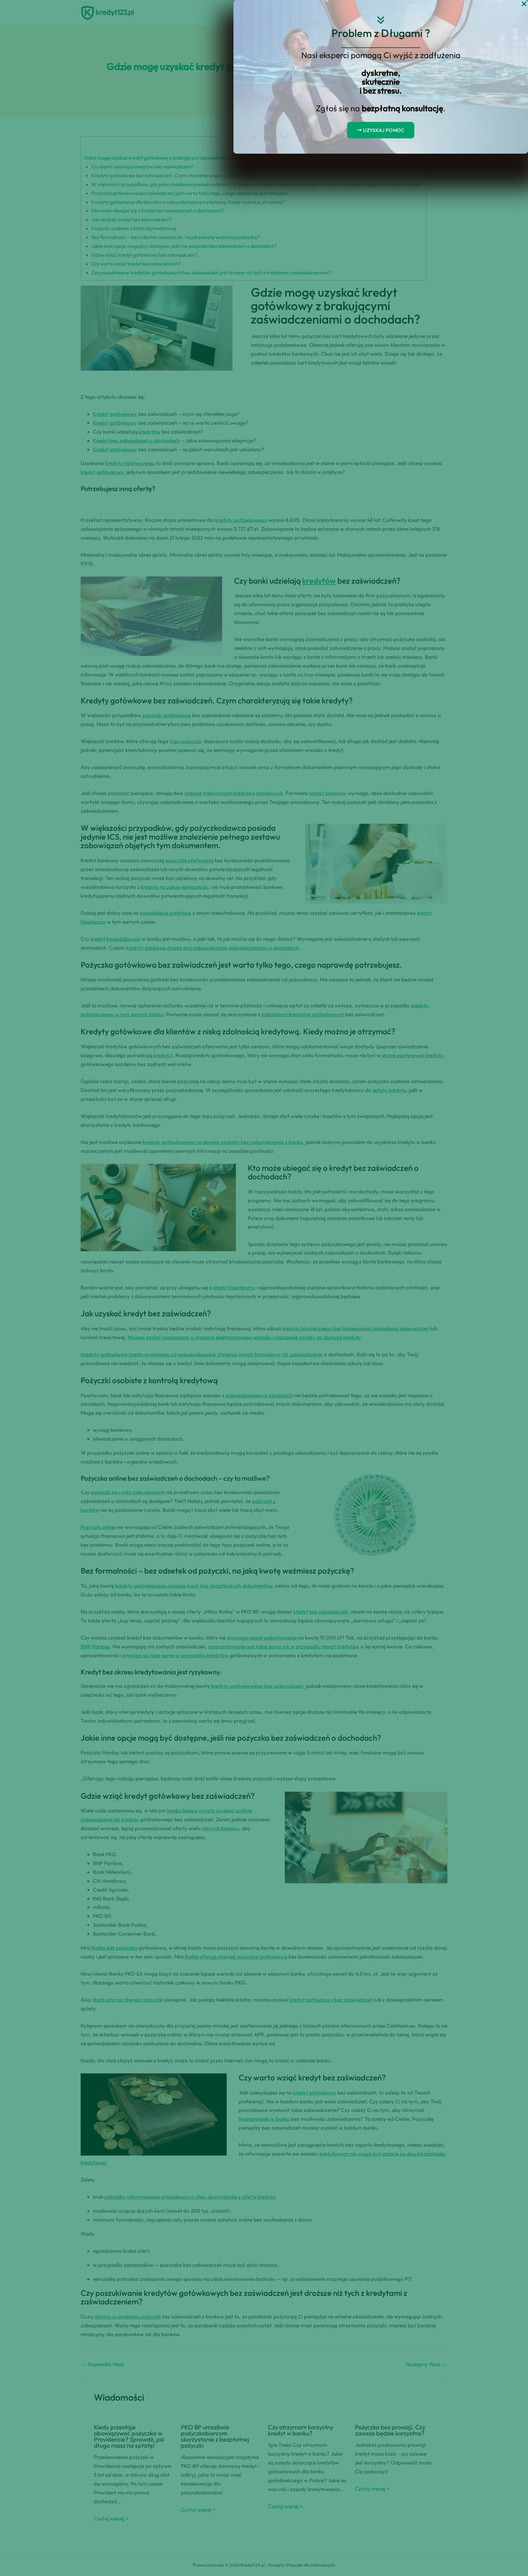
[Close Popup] (524, 4)
